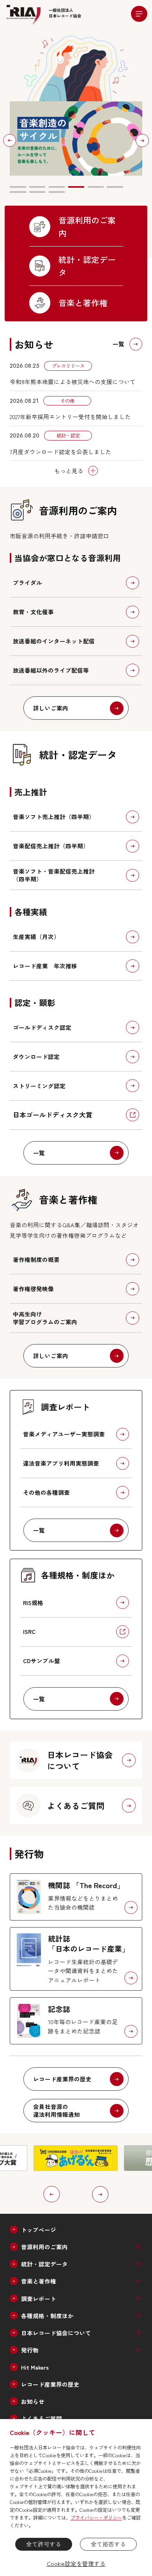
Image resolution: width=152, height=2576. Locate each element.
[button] (10, 140)
